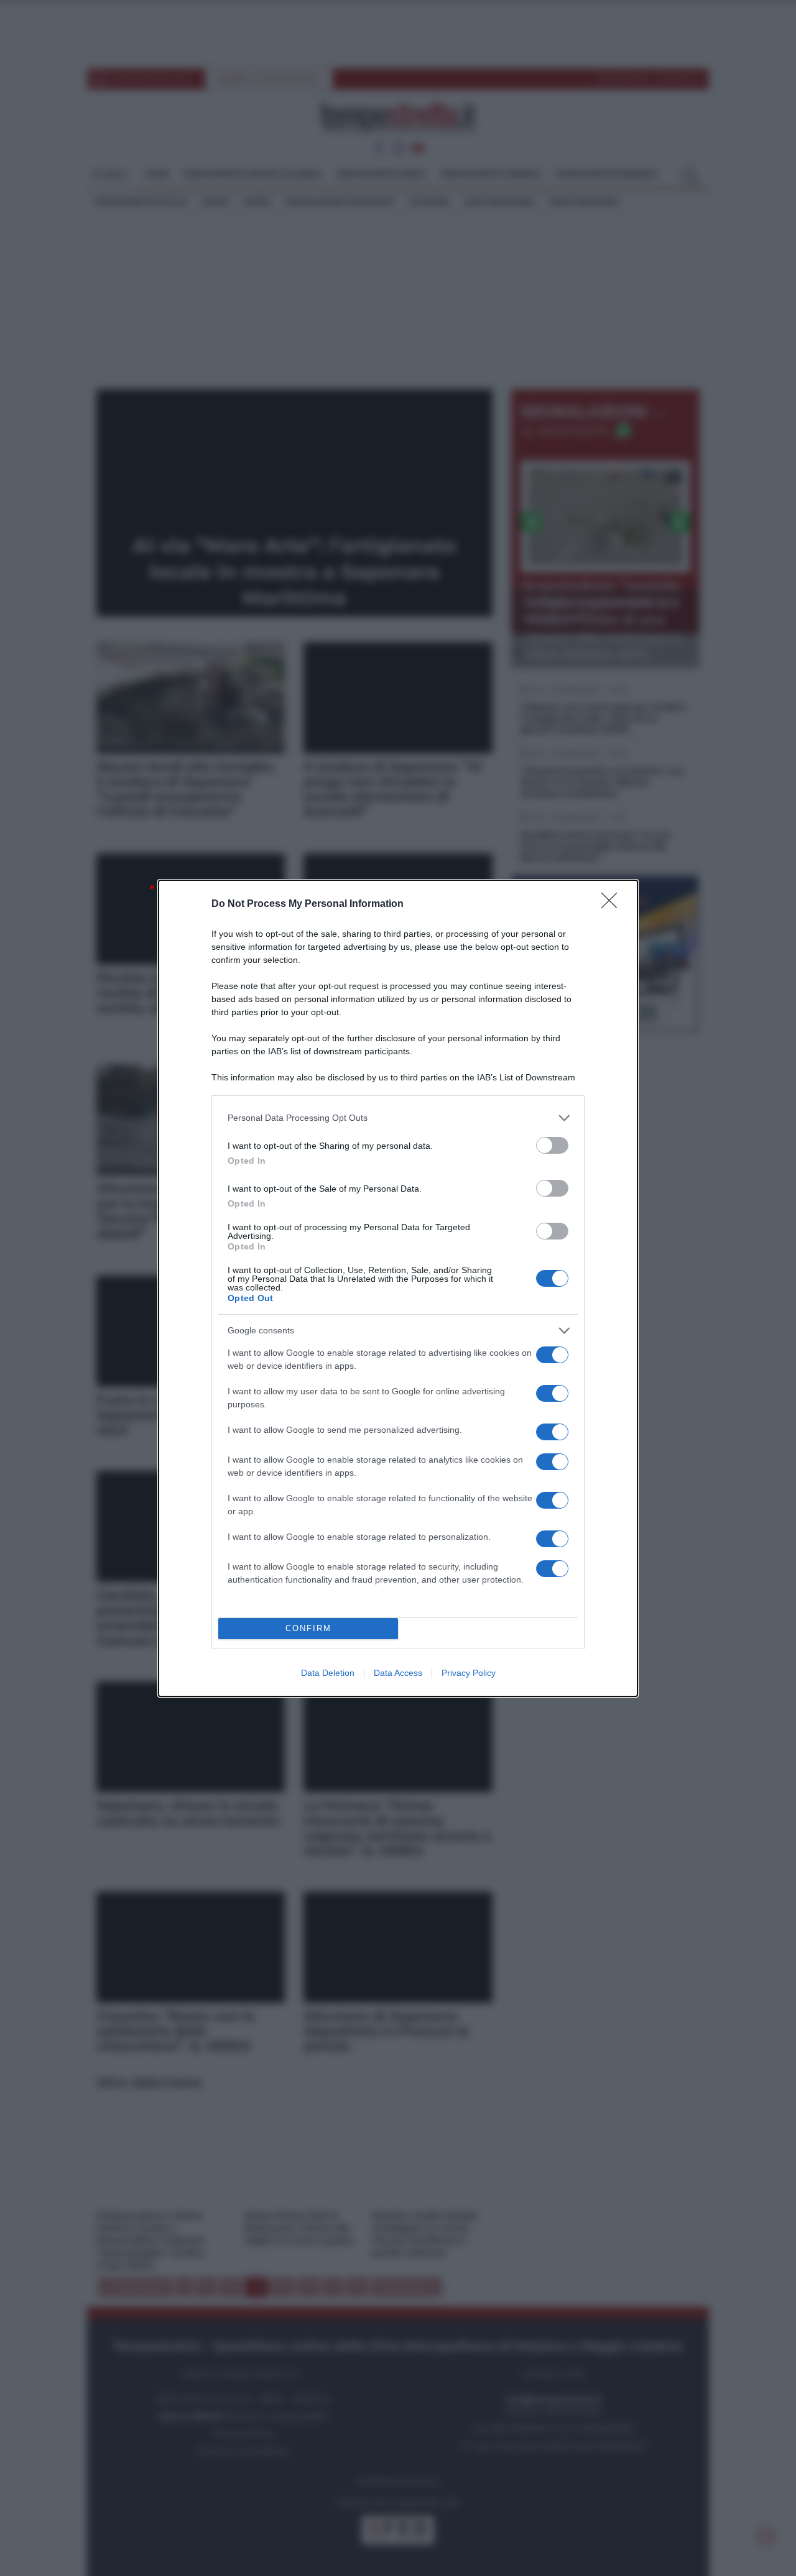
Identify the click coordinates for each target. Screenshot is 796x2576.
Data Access (398, 1673)
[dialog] (398, 1288)
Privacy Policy (469, 1673)
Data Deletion (328, 1673)
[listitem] (398, 1118)
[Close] (613, 904)
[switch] (552, 1145)
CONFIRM (308, 1628)
